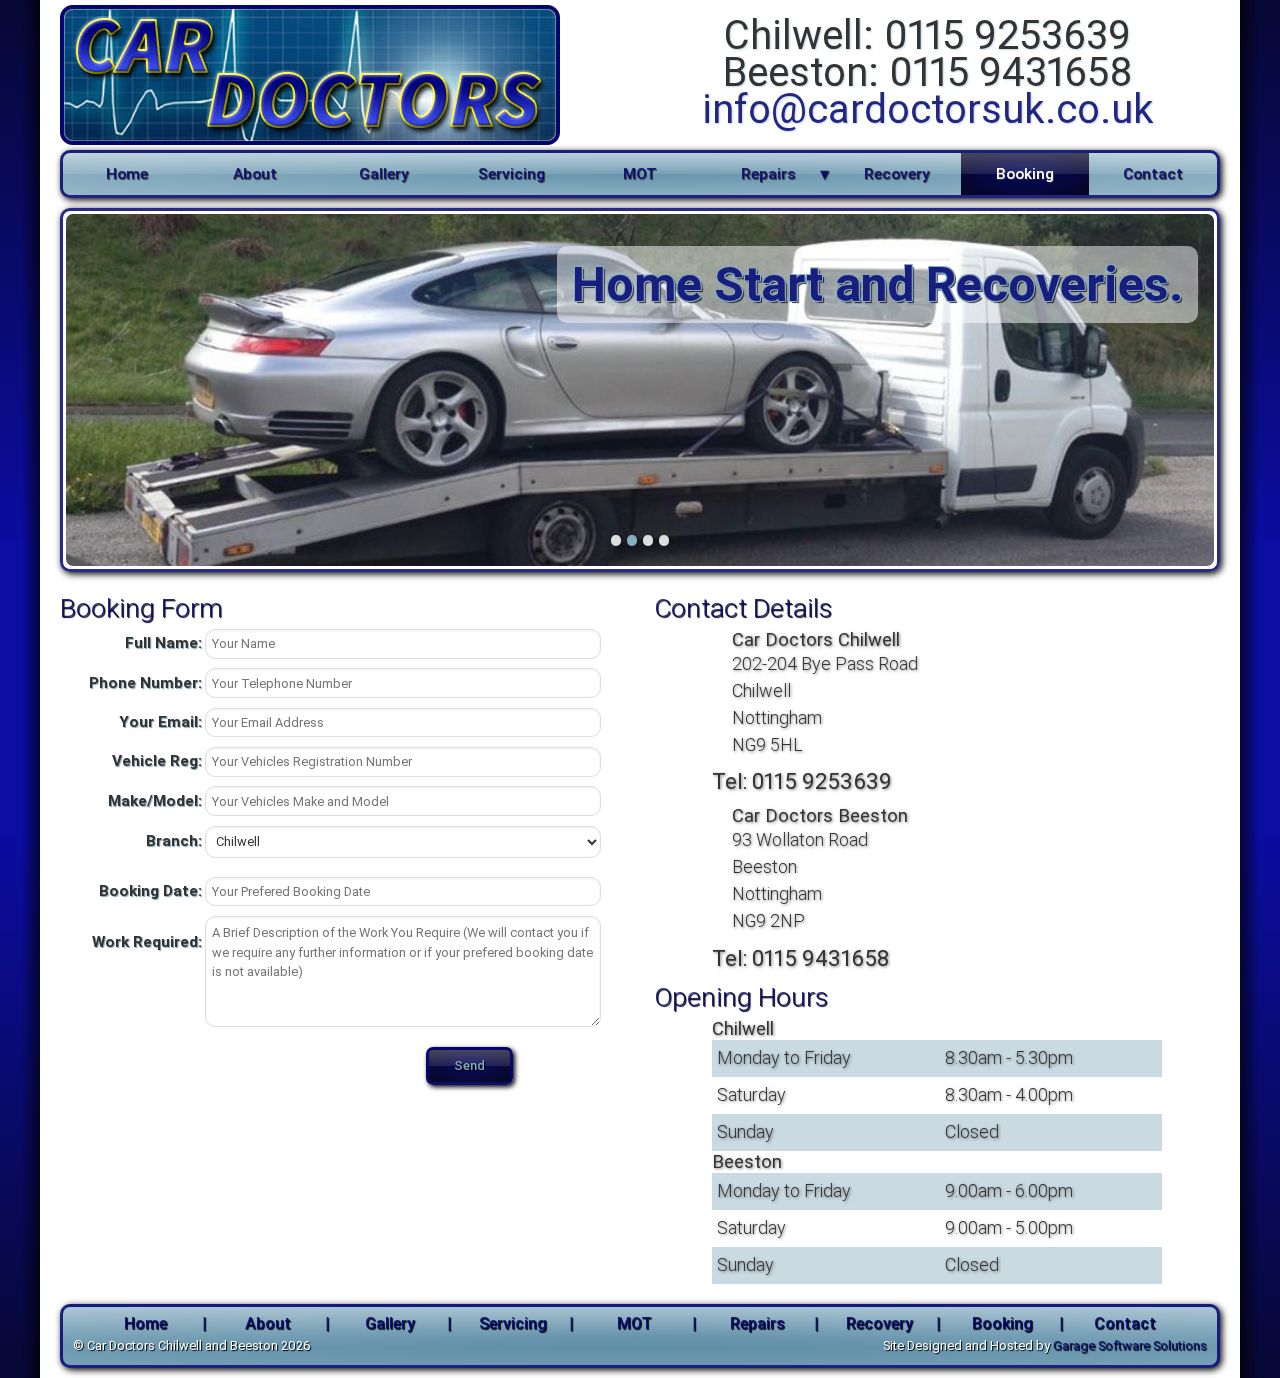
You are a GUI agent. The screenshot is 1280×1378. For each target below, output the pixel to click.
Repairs (768, 174)
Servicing (511, 174)
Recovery (896, 174)
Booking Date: (150, 891)
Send (469, 1065)
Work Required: (147, 942)
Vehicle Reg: (157, 761)
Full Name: (163, 643)
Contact (1153, 174)
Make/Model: (155, 801)
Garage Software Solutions (1130, 1345)
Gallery (383, 174)
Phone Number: (145, 683)
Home (127, 174)
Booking (1025, 174)
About (255, 174)
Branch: (174, 841)
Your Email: (160, 722)
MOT (640, 174)
